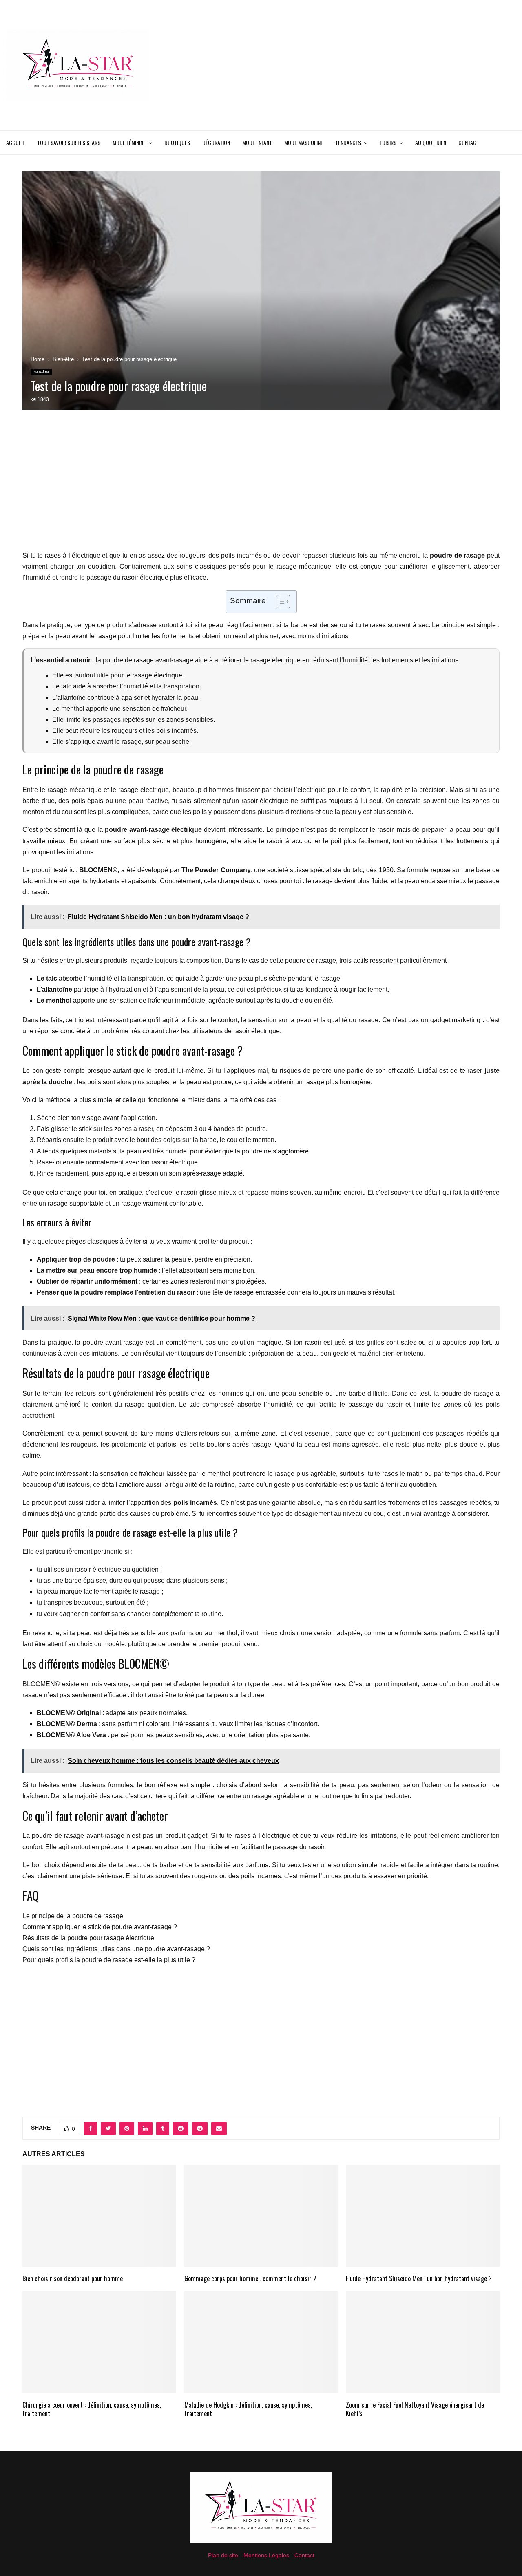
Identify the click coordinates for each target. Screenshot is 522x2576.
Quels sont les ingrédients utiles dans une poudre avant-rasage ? (116, 1949)
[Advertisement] (367, 65)
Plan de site (223, 2555)
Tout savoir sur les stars (69, 142)
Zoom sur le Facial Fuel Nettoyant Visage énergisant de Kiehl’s (415, 2409)
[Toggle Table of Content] (279, 602)
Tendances (348, 142)
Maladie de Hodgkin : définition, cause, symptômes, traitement (248, 2409)
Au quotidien (431, 142)
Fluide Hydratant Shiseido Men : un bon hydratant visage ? (419, 2278)
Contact (469, 142)
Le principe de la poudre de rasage (73, 1916)
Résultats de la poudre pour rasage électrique (88, 1938)
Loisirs (388, 142)
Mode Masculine (304, 142)
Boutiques (177, 142)
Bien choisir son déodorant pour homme (73, 2278)
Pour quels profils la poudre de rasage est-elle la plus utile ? (109, 1960)
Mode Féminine (129, 142)
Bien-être (41, 372)
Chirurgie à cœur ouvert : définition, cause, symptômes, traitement (92, 2409)
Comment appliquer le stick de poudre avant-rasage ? (100, 1927)
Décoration (216, 142)
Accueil (15, 142)
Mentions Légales (266, 2555)
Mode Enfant (257, 142)
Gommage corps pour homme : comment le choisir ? (250, 2278)
